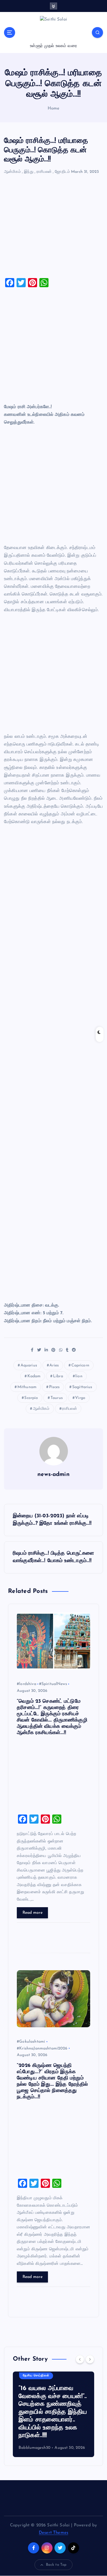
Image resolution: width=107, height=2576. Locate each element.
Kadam (34, 1376)
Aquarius (29, 1365)
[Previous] (80, 2359)
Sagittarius (82, 1387)
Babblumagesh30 (35, 2448)
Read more (33, 1913)
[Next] (90, 2359)
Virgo (80, 1398)
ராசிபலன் (44, 172)
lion (79, 1376)
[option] (53, 2414)
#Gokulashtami (31, 2042)
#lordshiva (27, 1684)
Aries (54, 1365)
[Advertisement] (53, 229)
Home (54, 109)
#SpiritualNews (53, 1684)
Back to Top (56, 2565)
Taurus (57, 1398)
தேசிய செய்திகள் (36, 2376)
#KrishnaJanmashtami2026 (42, 2049)
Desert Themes (53, 2533)
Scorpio (31, 1398)
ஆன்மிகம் (12, 172)
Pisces (54, 1387)
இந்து (29, 172)
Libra (58, 1376)
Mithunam (27, 1387)
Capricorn (80, 1365)
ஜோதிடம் (62, 172)
